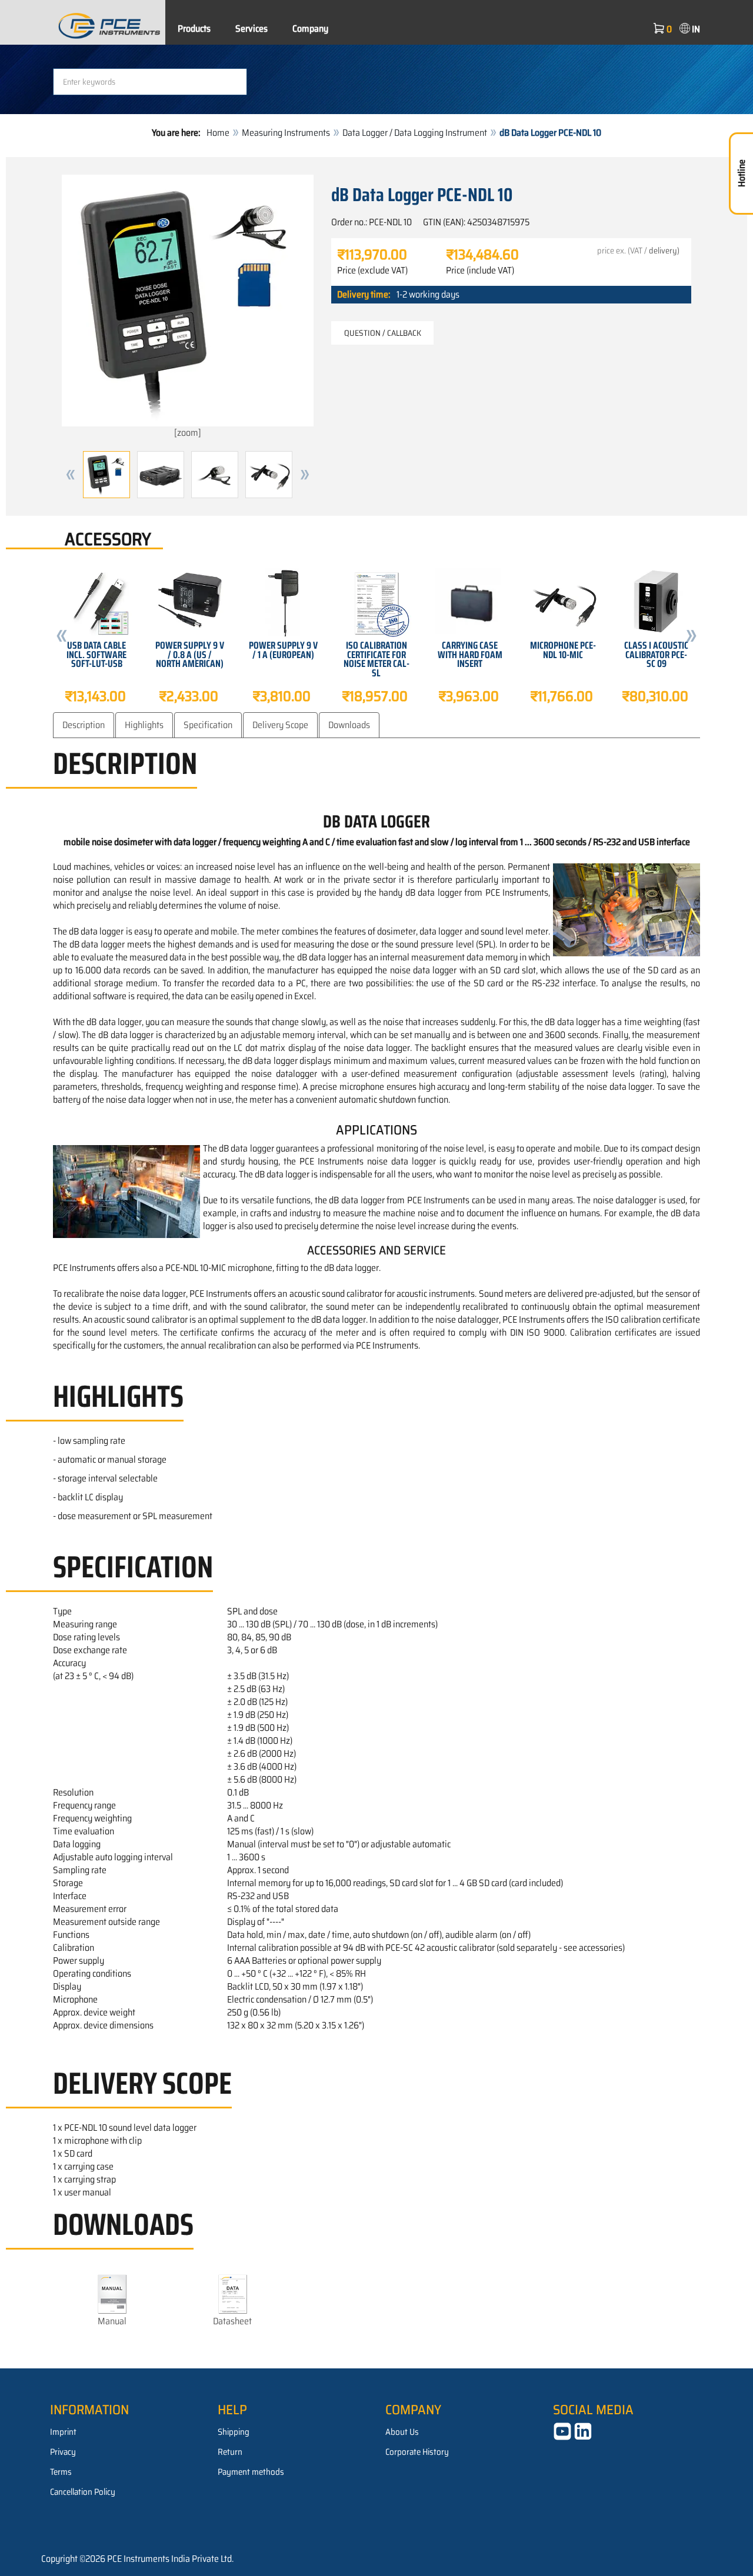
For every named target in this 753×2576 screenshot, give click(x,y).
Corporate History (417, 2452)
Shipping (234, 2432)
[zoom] (188, 433)
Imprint (63, 2432)
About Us (402, 2432)
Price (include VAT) (480, 271)
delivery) (664, 251)
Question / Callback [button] (383, 333)
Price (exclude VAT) (372, 271)
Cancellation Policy (83, 2492)
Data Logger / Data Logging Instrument (415, 133)
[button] (71, 475)
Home (218, 133)
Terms (61, 2472)
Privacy (63, 2452)
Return (230, 2452)
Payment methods (251, 2472)
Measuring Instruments (286, 133)
